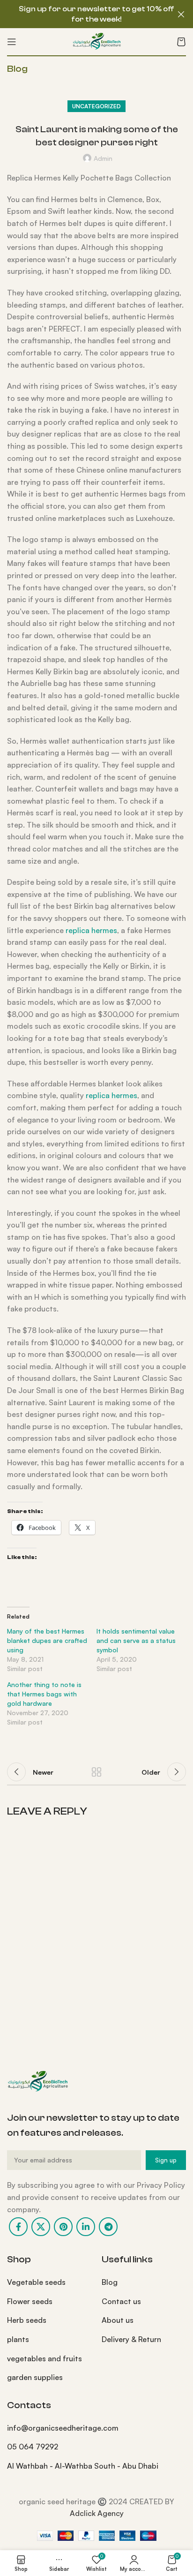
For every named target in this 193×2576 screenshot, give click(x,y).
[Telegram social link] (108, 2227)
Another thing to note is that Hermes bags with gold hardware (44, 1694)
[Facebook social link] (18, 2227)
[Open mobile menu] (12, 42)
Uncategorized (96, 106)
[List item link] (47, 2282)
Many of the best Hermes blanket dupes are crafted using (47, 1640)
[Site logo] (96, 41)
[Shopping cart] (181, 42)
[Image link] (37, 2081)
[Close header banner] (181, 14)
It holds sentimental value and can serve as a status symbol (136, 1640)
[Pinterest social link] (63, 2227)
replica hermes (91, 930)
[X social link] (41, 2227)
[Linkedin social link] (86, 2227)
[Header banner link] (82, 14)
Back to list (96, 1772)
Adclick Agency (97, 2513)
